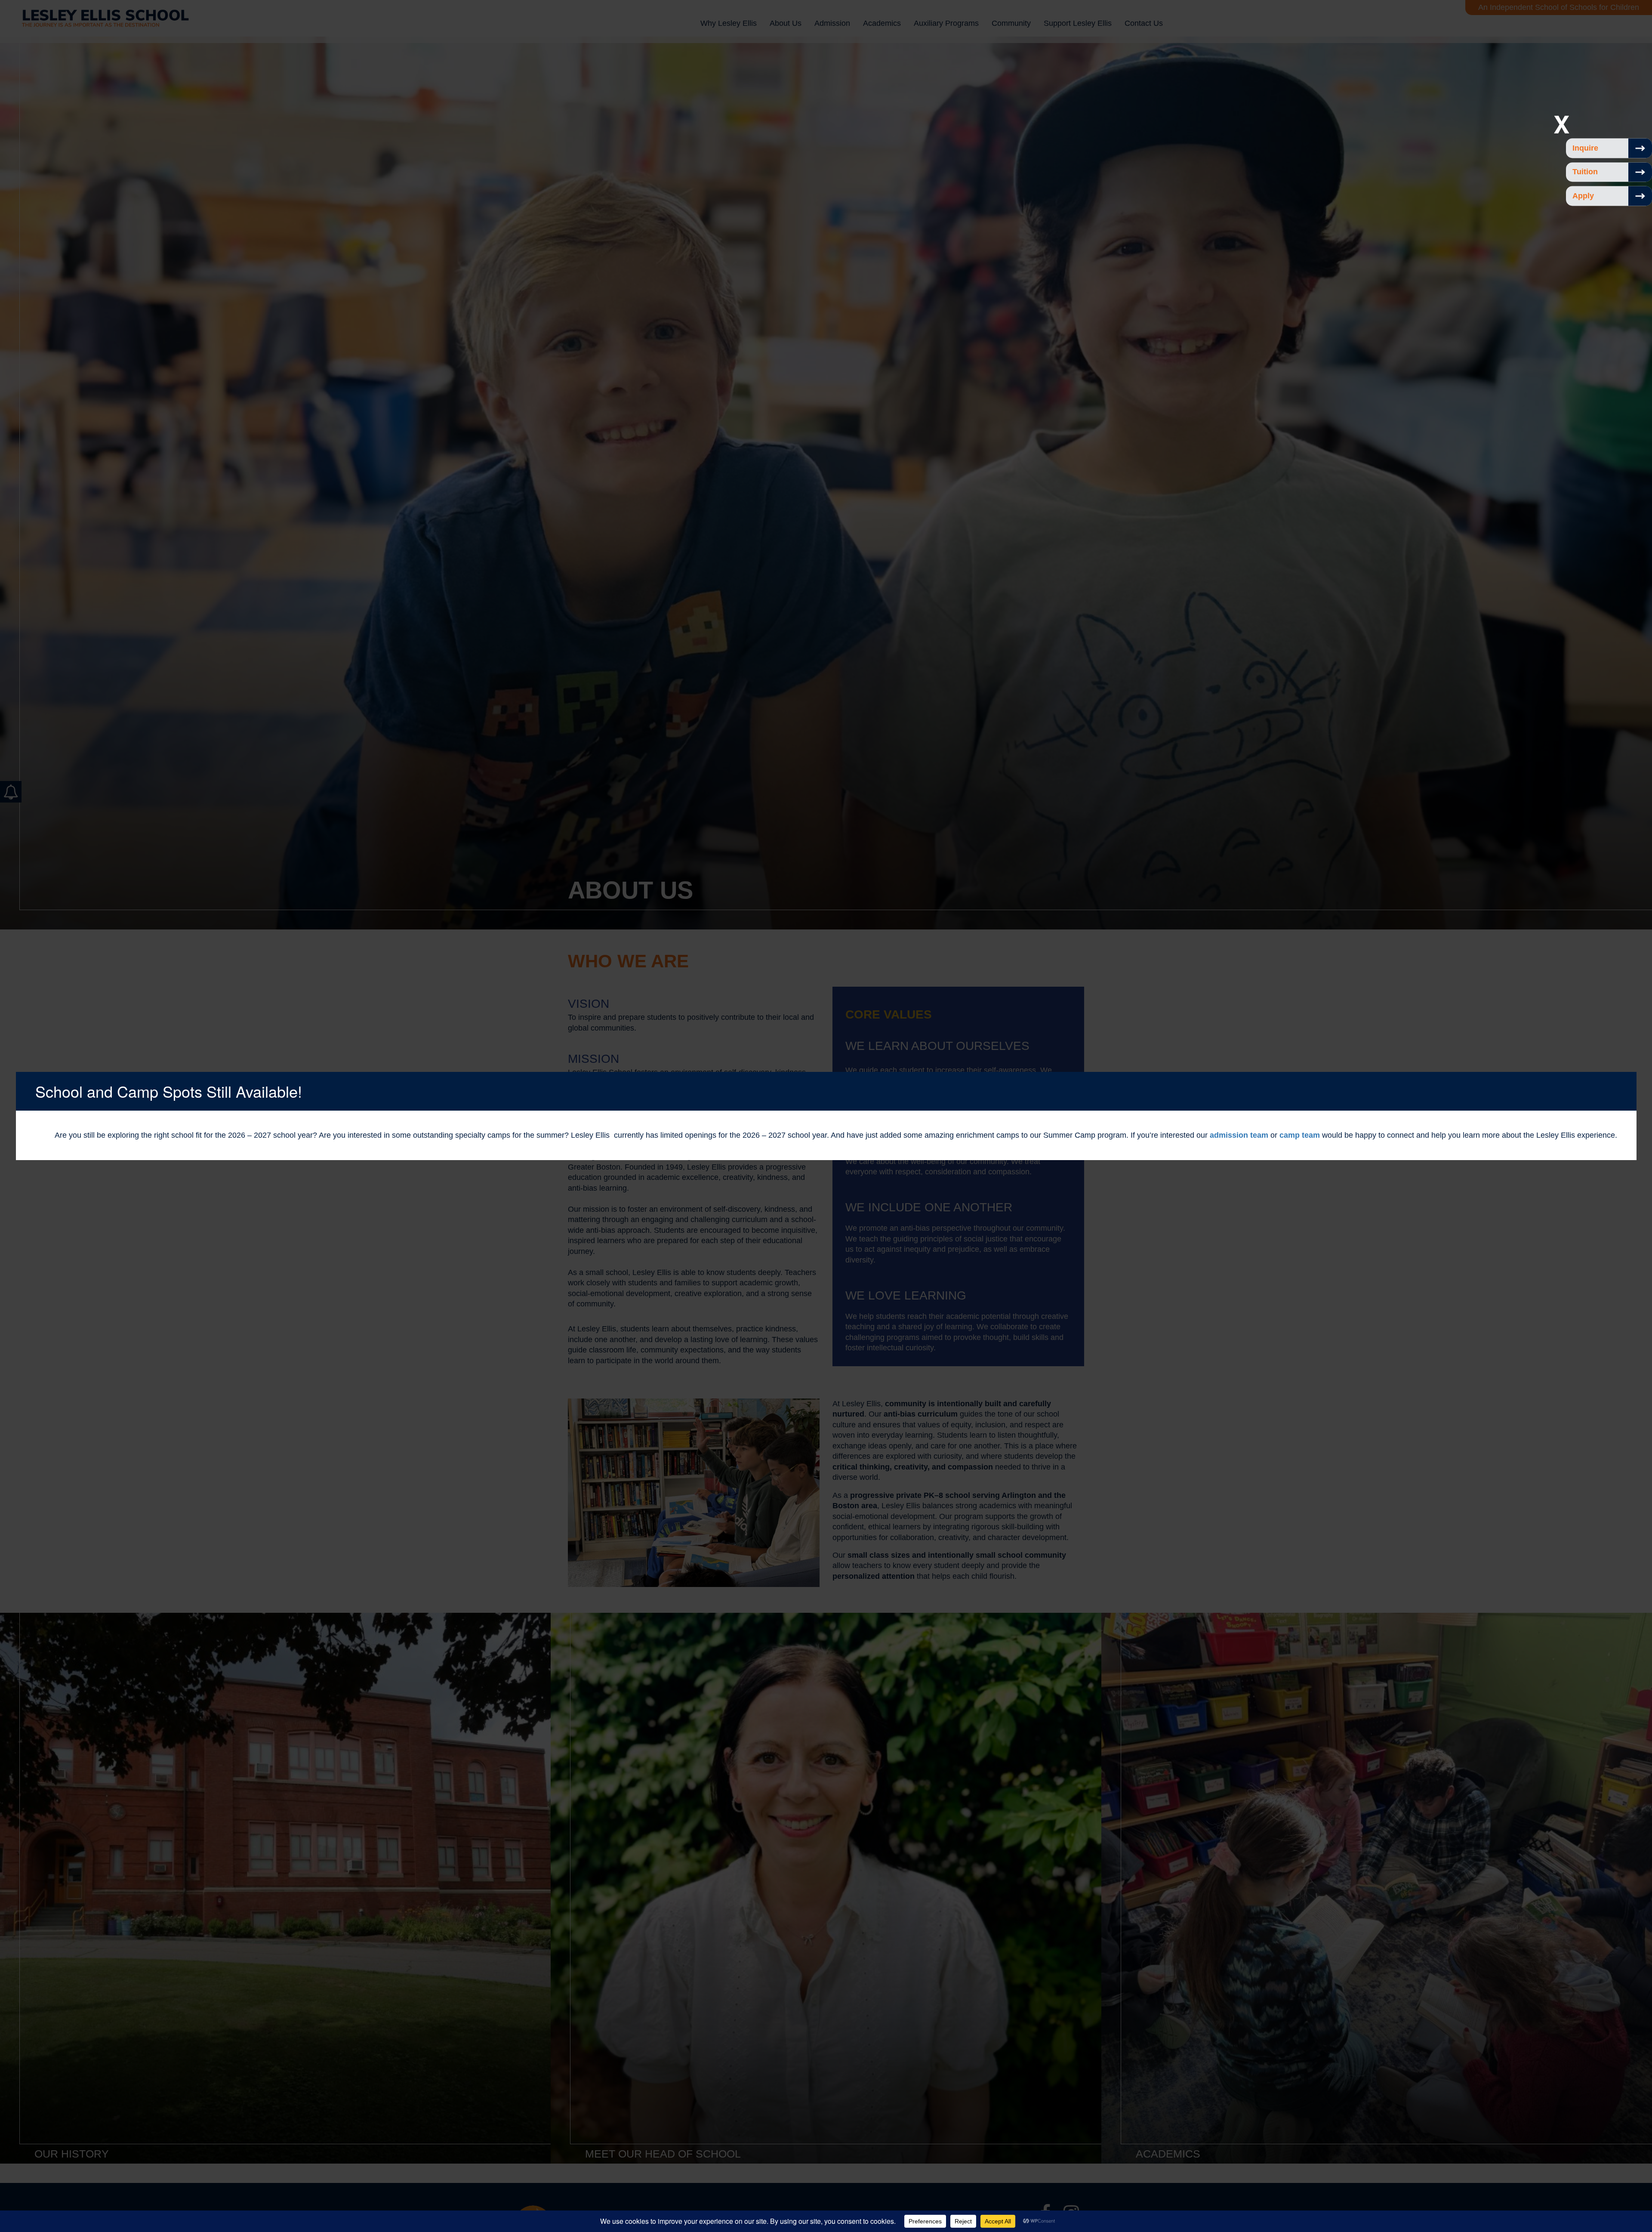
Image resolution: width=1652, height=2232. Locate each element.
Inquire (1585, 148)
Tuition (1585, 172)
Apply (1583, 196)
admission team (1239, 1135)
